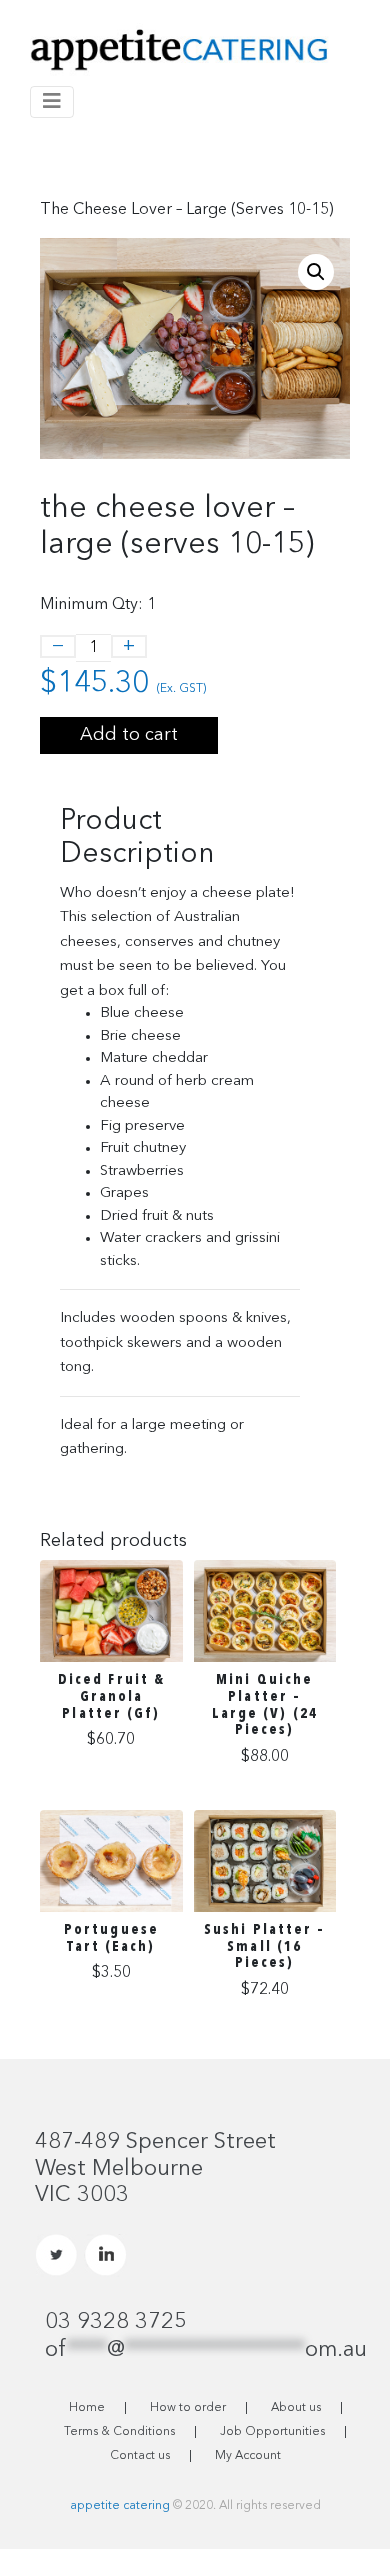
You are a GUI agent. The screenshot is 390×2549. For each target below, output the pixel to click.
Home (87, 2408)
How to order (188, 2408)
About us (296, 2408)
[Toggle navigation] (52, 102)
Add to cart (129, 735)
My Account (248, 2456)
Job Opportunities (272, 2432)
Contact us (140, 2456)
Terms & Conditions (119, 2432)
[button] (316, 272)
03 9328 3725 (116, 2322)
